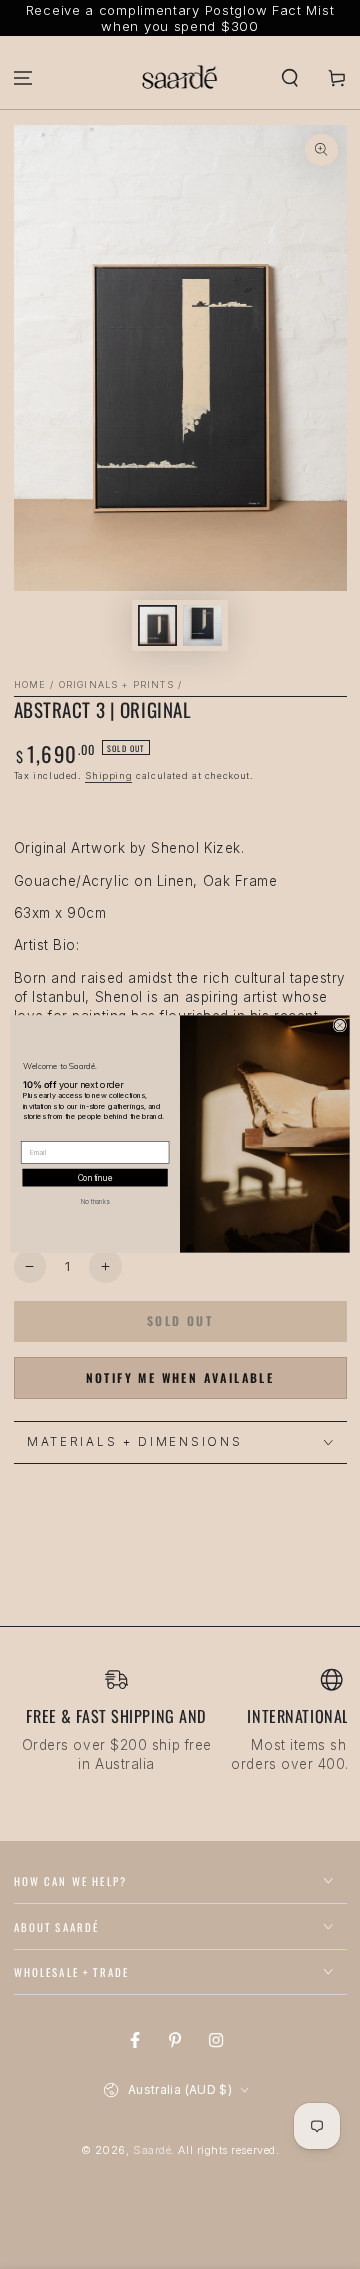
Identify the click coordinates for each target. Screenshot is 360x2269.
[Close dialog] (340, 1026)
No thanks (95, 1202)
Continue (95, 1178)
